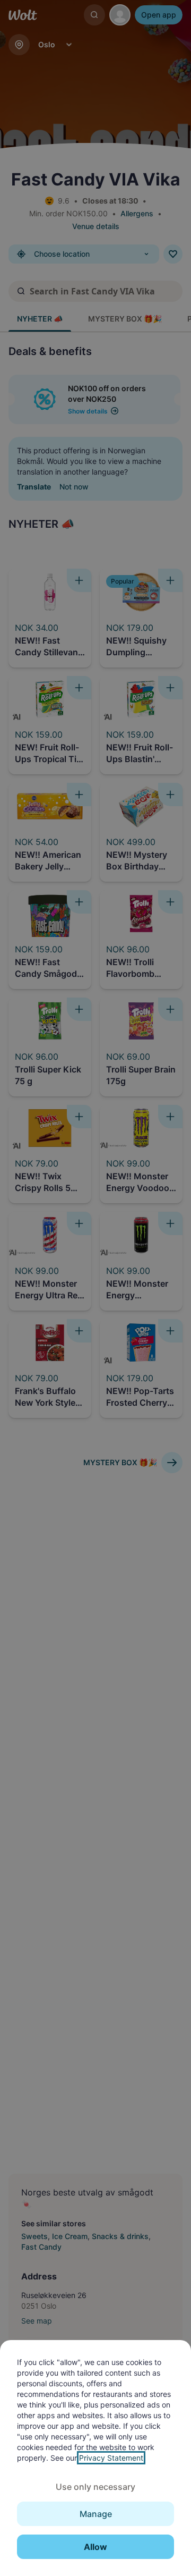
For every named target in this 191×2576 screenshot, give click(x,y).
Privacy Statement (111, 2458)
